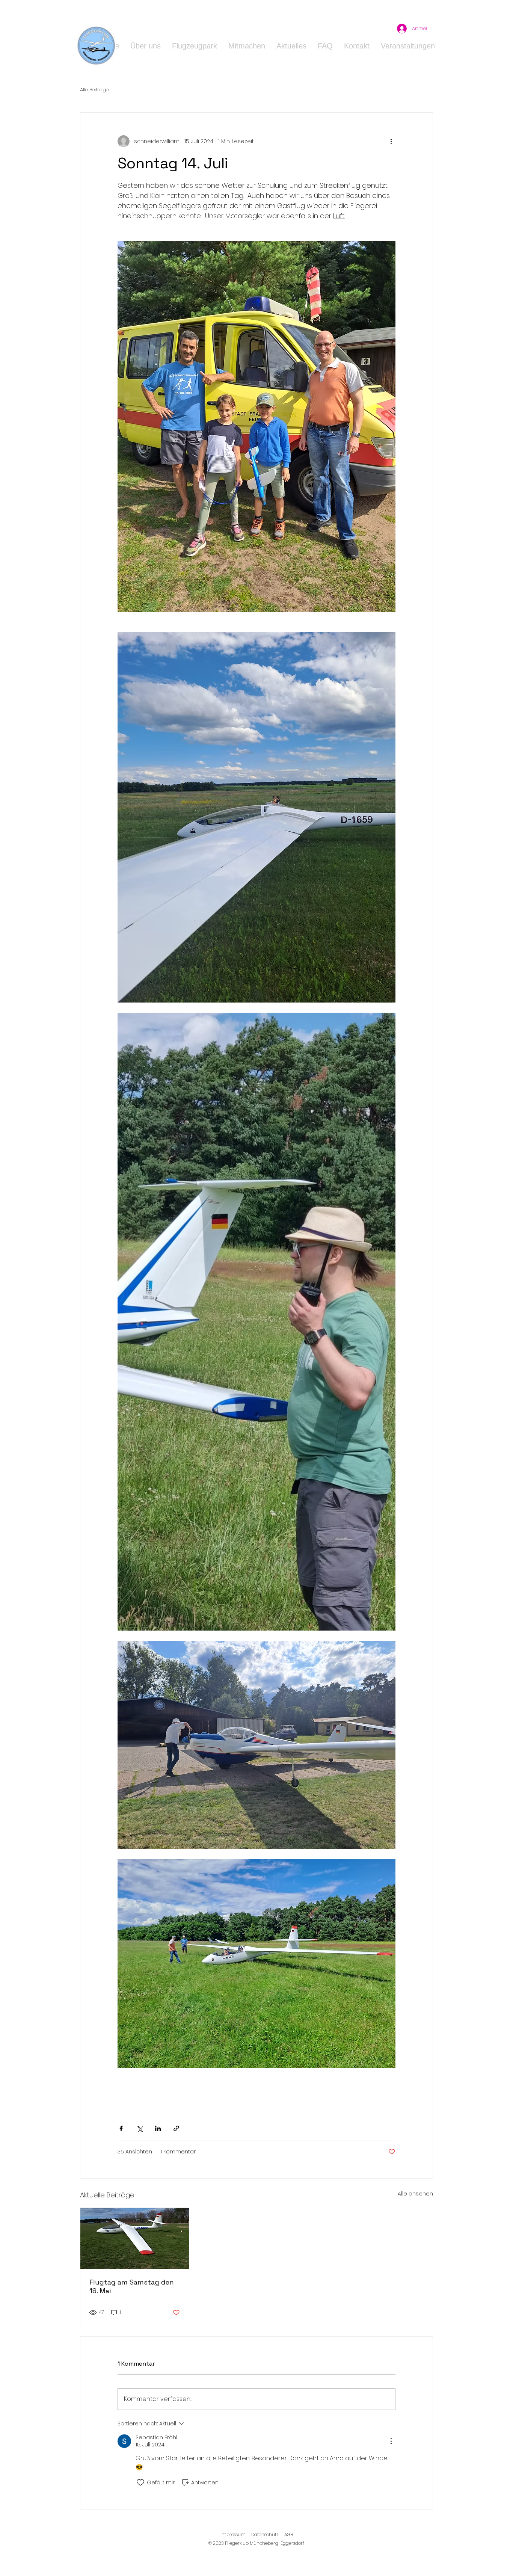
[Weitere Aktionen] (391, 141)
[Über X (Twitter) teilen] (140, 2128)
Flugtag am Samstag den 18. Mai (132, 2286)
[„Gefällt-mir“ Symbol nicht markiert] (140, 2482)
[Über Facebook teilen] (121, 2128)
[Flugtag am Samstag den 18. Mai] (135, 2238)
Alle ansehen (415, 2194)
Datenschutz (265, 2534)
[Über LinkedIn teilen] (158, 2128)
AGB (289, 2534)
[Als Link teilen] (176, 2128)
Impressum (233, 2534)
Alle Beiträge (94, 90)
